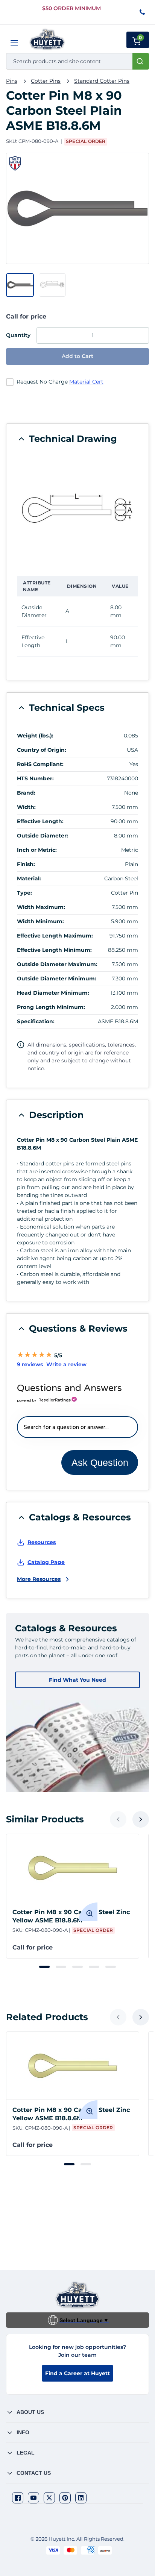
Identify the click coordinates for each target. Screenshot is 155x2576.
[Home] (47, 39)
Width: (26, 807)
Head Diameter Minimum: (53, 993)
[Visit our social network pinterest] (65, 2498)
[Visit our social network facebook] (18, 2498)
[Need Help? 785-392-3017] (143, 13)
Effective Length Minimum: (54, 950)
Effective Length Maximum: (55, 936)
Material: (29, 878)
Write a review (66, 1364)
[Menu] (14, 43)
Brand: (26, 793)
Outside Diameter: (43, 836)
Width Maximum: (41, 907)
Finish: (26, 864)
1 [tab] (44, 1967)
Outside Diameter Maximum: (57, 964)
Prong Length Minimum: (51, 1007)
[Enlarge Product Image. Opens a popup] (88, 1912)
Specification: (36, 1021)
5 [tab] (111, 1967)
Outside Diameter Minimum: (57, 979)
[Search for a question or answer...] (77, 1427)
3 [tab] (77, 1967)
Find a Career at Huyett (77, 2373)
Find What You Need (77, 1680)
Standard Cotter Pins (102, 81)
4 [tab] (94, 1967)
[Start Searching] (141, 61)
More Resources (39, 1579)
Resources (42, 1542)
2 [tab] (61, 1967)
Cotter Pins (46, 81)
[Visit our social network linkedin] (81, 2498)
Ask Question (100, 1462)
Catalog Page (46, 1562)
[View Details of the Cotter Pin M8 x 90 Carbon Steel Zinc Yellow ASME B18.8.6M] (73, 1868)
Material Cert (86, 382)
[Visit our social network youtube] (33, 2498)
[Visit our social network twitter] (49, 2498)
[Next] (141, 1819)
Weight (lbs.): (35, 736)
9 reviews (30, 1364)
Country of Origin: (42, 750)
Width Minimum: (40, 921)
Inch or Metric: (37, 850)
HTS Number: (35, 778)
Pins (12, 81)
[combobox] (77, 61)
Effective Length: (40, 821)
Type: (24, 893)
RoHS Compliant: (40, 764)
